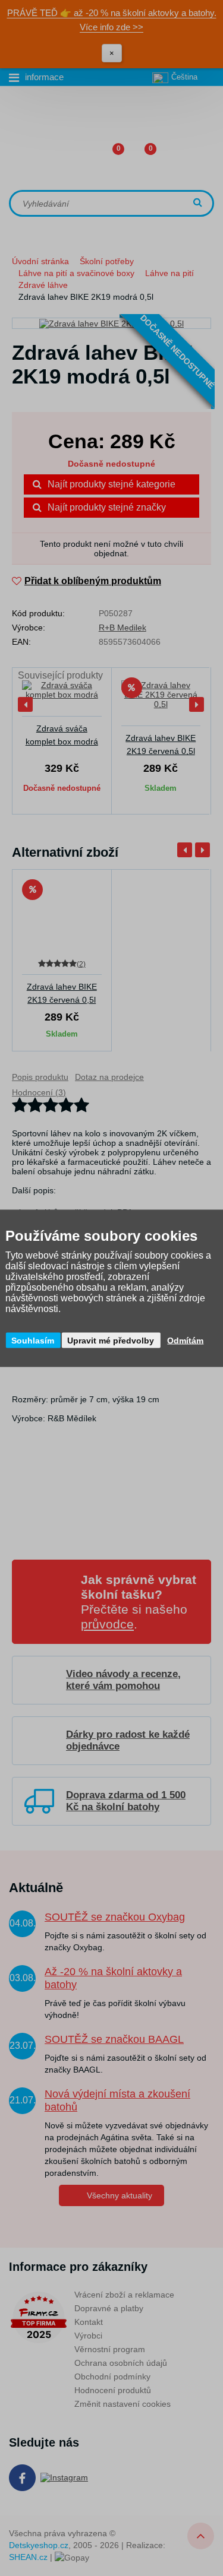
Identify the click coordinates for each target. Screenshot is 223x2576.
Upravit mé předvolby (111, 1340)
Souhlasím (33, 1340)
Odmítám (185, 1340)
